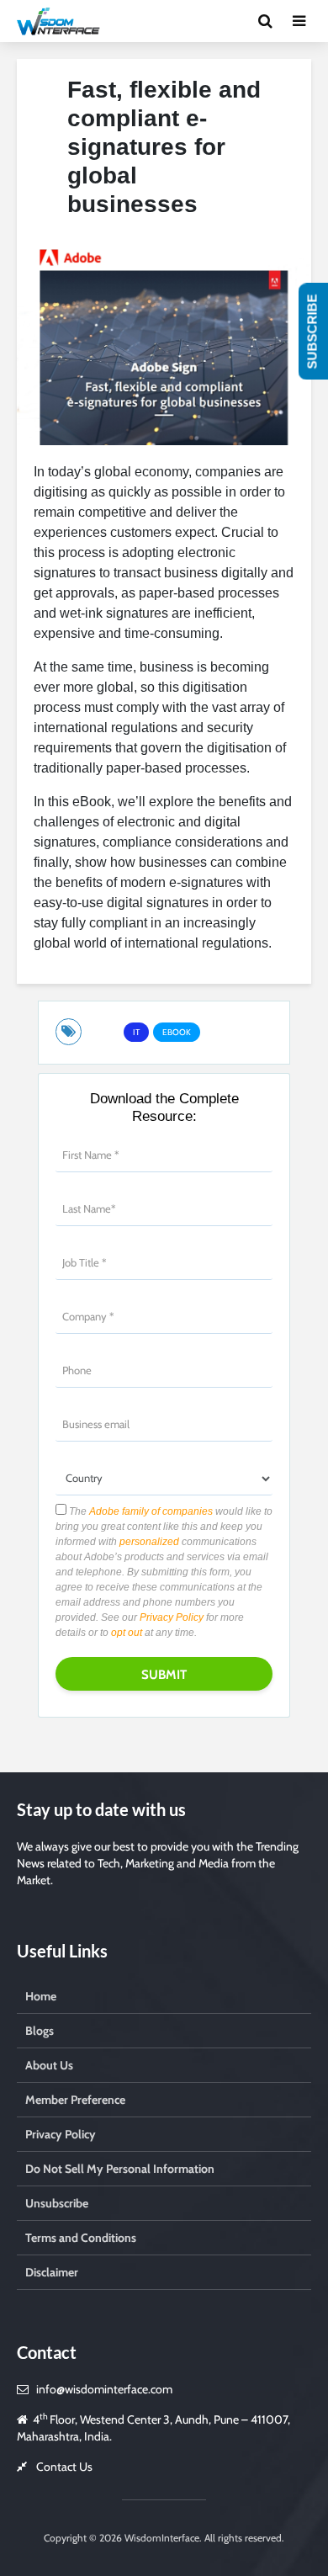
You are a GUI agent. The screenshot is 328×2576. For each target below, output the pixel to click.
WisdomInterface (161, 2538)
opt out (127, 1633)
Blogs (40, 2031)
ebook (177, 1032)
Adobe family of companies (151, 1511)
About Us (49, 2065)
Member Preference (75, 2100)
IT (136, 1032)
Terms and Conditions (81, 2238)
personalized (149, 1542)
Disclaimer (52, 2272)
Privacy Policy (172, 1617)
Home (41, 1996)
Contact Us (64, 2467)
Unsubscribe (57, 2203)
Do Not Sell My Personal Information (120, 2169)
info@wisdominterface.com (104, 2389)
